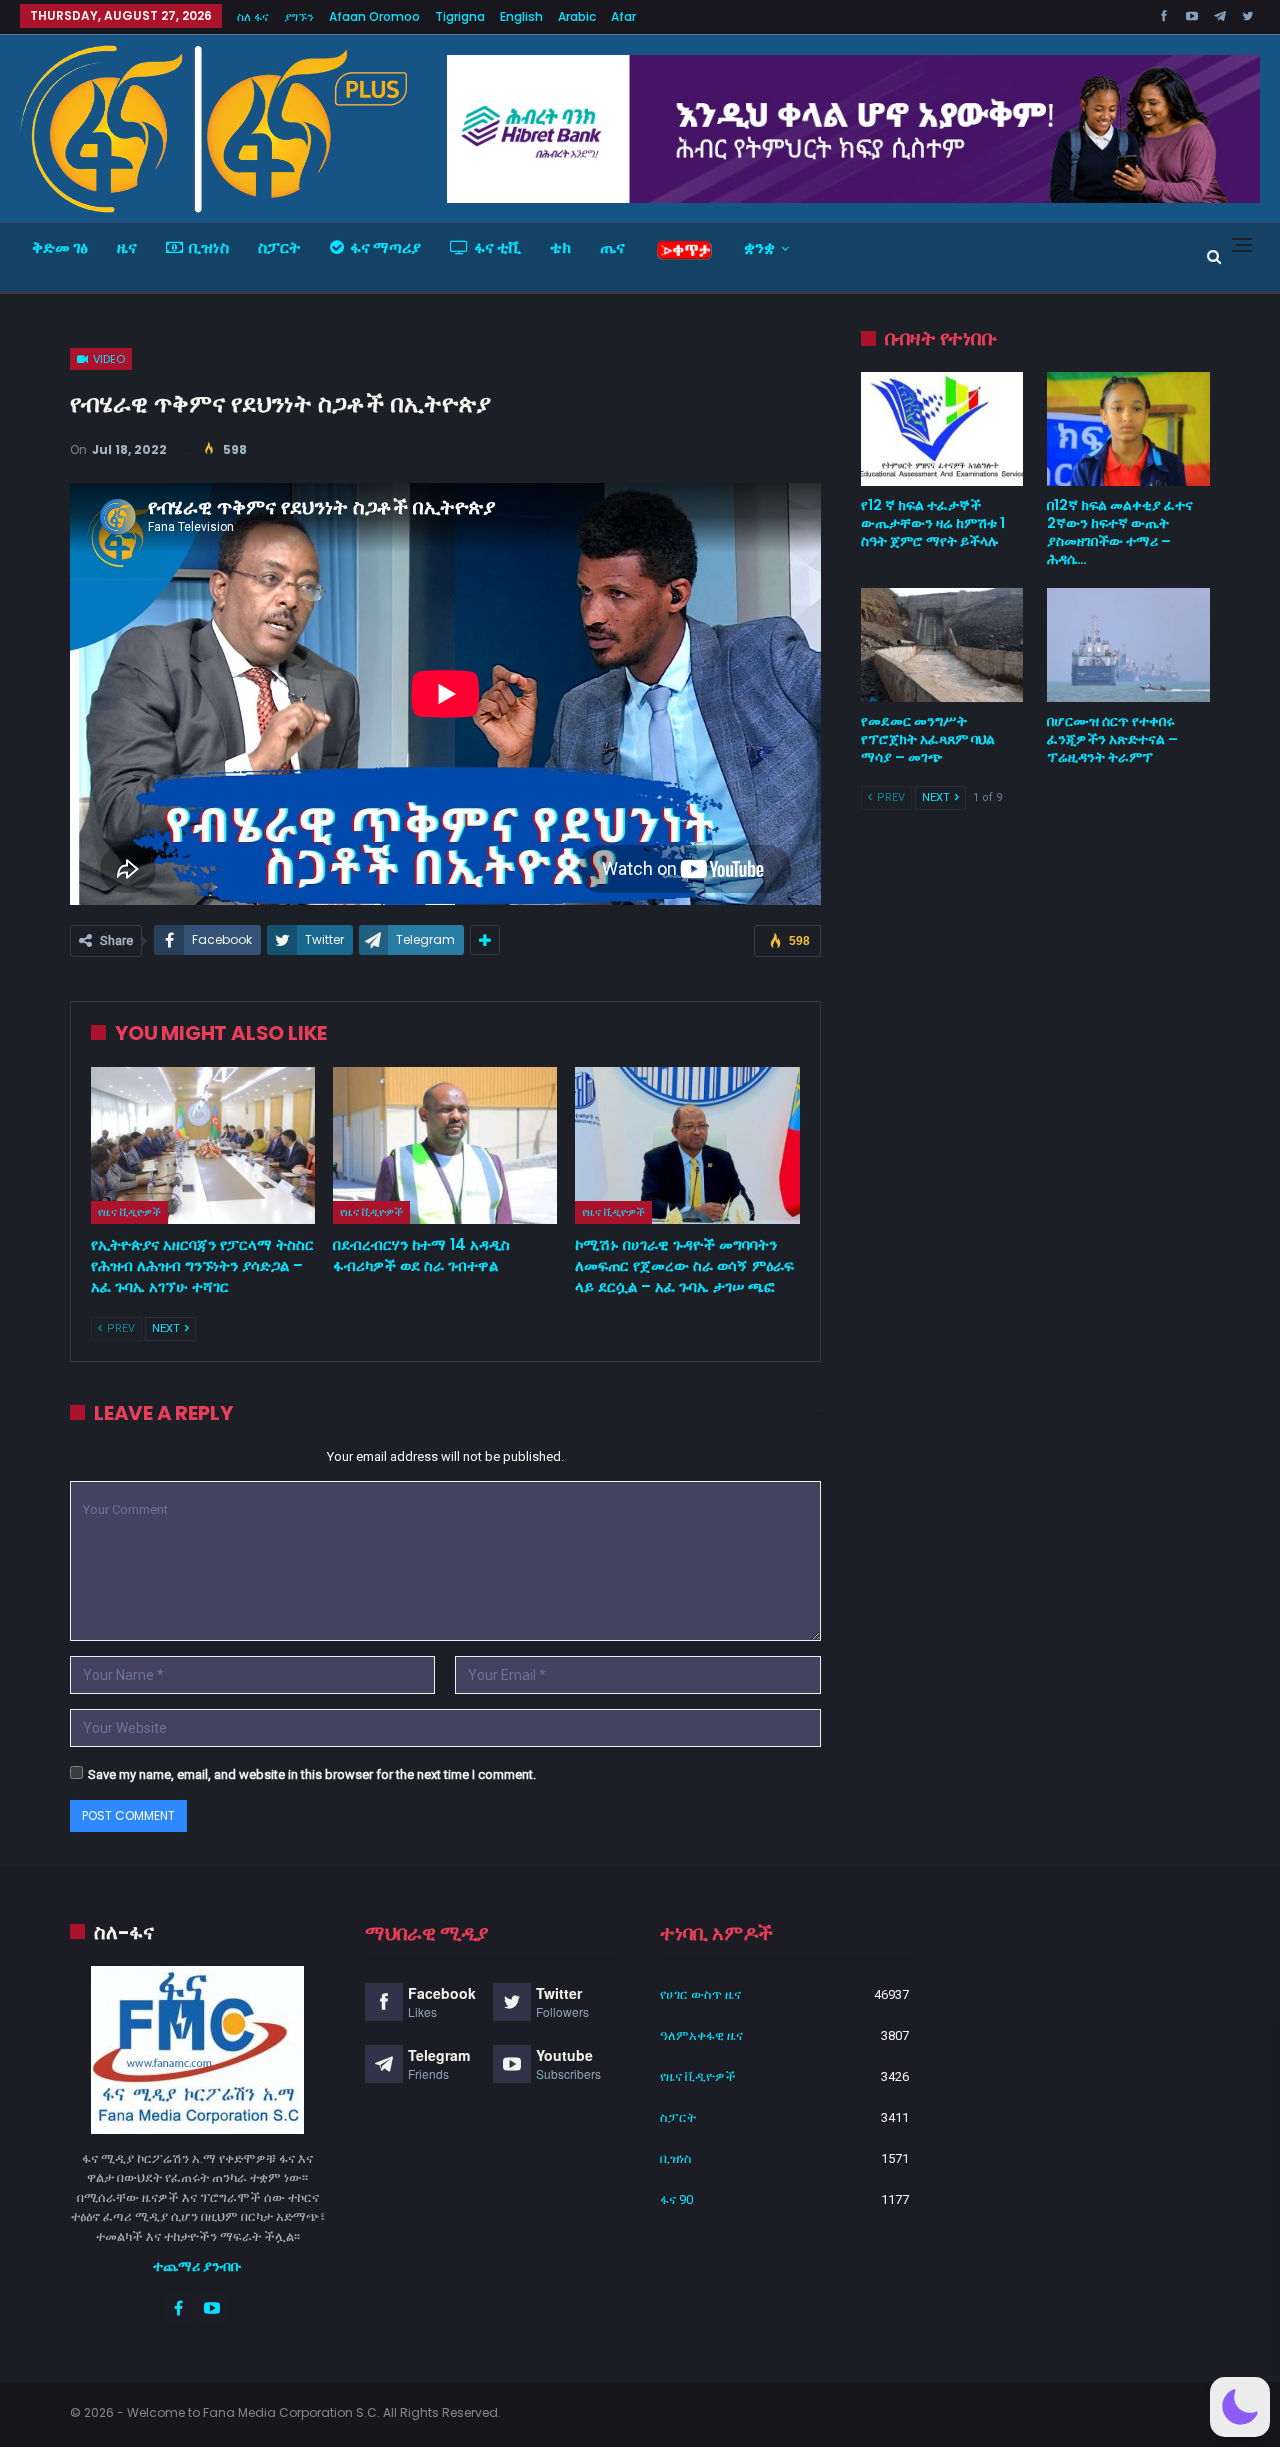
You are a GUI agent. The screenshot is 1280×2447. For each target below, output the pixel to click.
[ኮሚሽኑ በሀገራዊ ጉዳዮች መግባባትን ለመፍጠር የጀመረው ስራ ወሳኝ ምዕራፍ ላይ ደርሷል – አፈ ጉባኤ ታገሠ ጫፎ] (687, 1145)
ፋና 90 (676, 2199)
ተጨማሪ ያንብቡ (197, 2266)
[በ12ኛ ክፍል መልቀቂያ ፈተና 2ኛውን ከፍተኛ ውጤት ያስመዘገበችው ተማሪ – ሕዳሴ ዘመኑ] (1128, 429)
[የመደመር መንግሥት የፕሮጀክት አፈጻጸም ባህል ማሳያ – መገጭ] (942, 645)
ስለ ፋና (253, 16)
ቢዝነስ (209, 247)
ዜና (127, 247)
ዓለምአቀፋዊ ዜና (701, 2035)
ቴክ (560, 247)
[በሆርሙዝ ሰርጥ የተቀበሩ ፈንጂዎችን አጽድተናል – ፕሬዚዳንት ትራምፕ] (1128, 645)
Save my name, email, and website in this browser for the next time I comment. (312, 1774)
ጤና (612, 247)
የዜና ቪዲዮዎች (129, 1212)
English (521, 16)
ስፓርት (279, 247)
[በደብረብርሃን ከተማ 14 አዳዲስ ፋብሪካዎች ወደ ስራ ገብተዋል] (445, 1145)
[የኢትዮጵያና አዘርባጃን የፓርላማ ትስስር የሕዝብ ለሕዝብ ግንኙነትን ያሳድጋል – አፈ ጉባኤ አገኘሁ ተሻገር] (203, 1145)
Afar (623, 16)
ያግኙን (299, 16)
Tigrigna (460, 16)
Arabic (577, 16)
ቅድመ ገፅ (60, 247)
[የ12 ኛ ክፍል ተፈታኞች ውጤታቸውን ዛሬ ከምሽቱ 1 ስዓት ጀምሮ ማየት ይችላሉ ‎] (942, 429)
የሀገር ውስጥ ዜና (700, 1994)
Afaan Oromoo (374, 16)
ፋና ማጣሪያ (385, 247)
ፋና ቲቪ (497, 247)
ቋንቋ (759, 247)
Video (107, 359)
